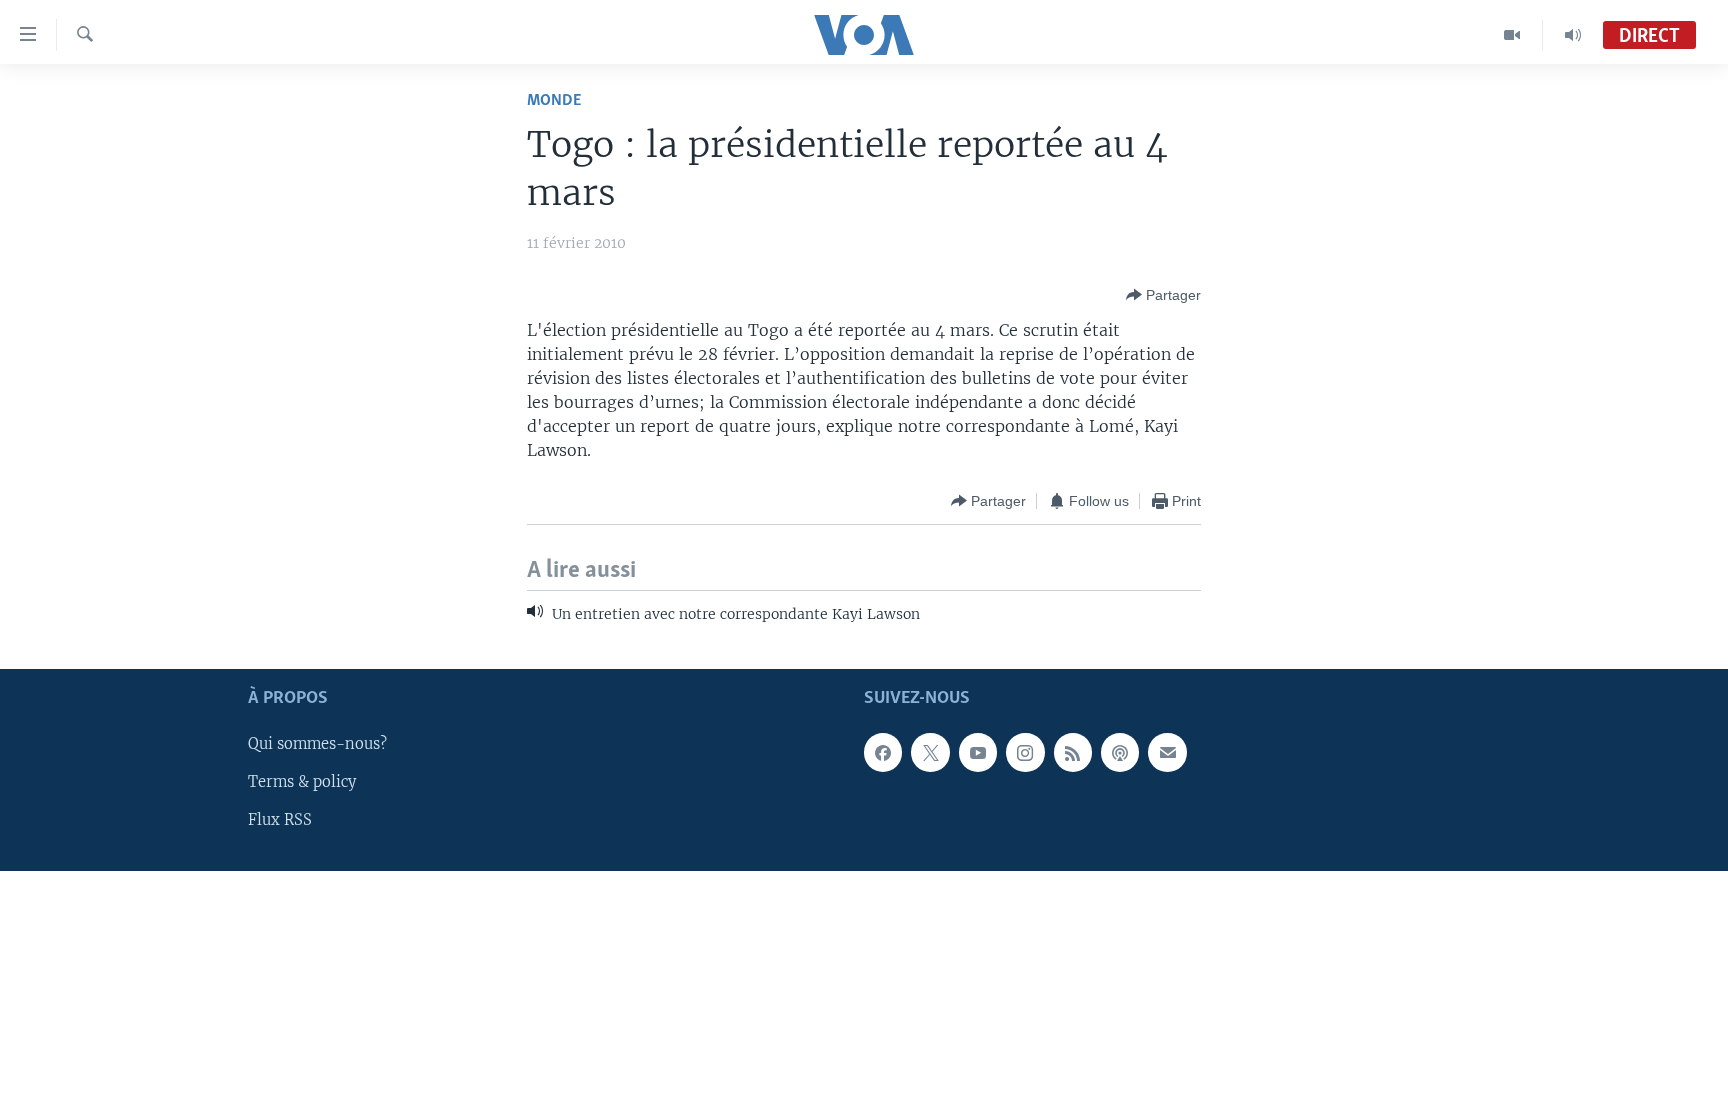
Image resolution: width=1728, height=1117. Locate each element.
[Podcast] (1120, 752)
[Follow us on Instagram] (1025, 752)
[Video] (1512, 35)
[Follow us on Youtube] (978, 752)
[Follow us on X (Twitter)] (930, 752)
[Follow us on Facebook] (883, 752)
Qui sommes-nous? (317, 744)
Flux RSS (280, 820)
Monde (554, 100)
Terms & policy (302, 782)
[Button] (1163, 295)
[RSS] (1073, 752)
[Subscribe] (1167, 752)
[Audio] (1573, 35)
